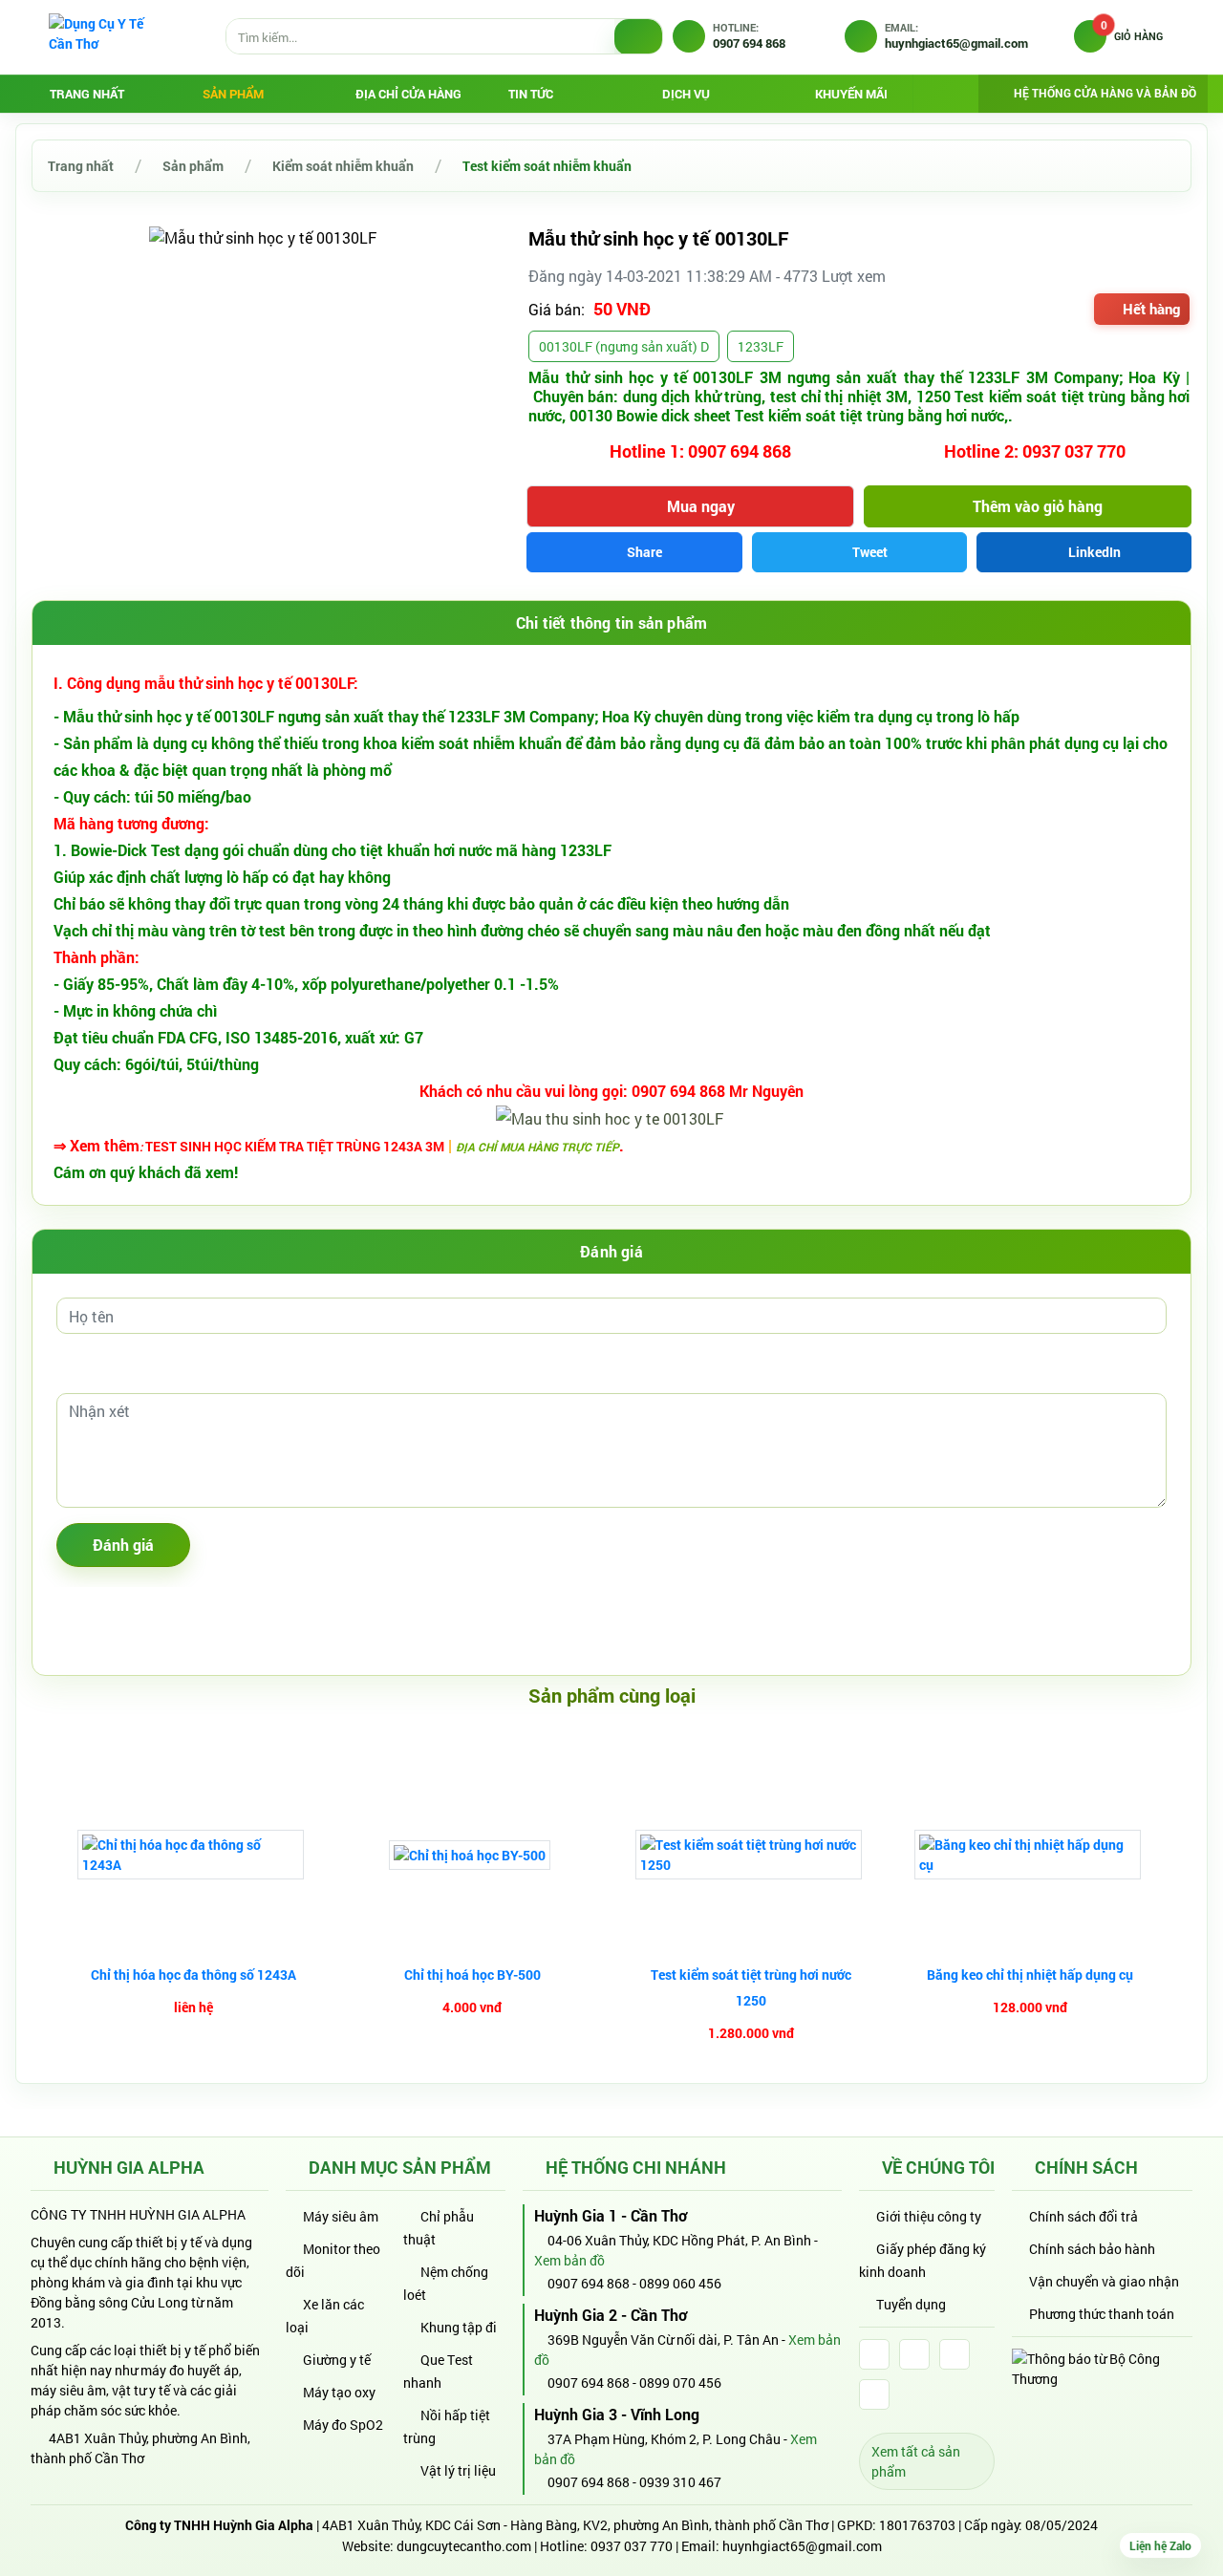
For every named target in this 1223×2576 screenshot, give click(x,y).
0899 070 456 (680, 2383)
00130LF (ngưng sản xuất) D (624, 346)
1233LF (761, 346)
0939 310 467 (680, 2482)
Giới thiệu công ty (929, 2216)
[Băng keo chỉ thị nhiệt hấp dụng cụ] (1030, 1855)
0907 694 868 (587, 2283)
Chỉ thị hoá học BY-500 (472, 1975)
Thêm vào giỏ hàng (1038, 506)
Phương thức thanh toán (1102, 2314)
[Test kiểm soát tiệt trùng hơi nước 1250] (751, 1855)
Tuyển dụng (911, 2304)
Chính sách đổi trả (1084, 2216)
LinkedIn (1094, 552)
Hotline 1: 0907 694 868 (698, 451)
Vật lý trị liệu (458, 2470)
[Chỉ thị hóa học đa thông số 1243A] (193, 1855)
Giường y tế (337, 2360)
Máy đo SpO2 (343, 2425)
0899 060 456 (680, 2283)
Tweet (870, 552)
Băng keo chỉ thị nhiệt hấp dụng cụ (1030, 1975)
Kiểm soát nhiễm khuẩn (343, 166)
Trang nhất (87, 94)
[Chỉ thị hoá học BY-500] (472, 1855)
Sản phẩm (193, 166)
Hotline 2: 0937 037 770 (1033, 451)
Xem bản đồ (571, 2260)
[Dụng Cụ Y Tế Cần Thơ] (106, 36)
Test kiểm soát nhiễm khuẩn (547, 166)
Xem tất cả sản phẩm (916, 2461)
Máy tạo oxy (339, 2392)
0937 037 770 (632, 2546)
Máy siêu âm (341, 2216)
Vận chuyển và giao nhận (1104, 2281)
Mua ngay (701, 506)
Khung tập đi (459, 2327)
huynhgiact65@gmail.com (802, 2546)
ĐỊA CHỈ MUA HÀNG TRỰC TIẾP (537, 1147)
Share (644, 552)
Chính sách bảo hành (1092, 2249)
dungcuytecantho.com (464, 2546)
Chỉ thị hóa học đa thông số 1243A (193, 1975)
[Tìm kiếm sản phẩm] (638, 37)
